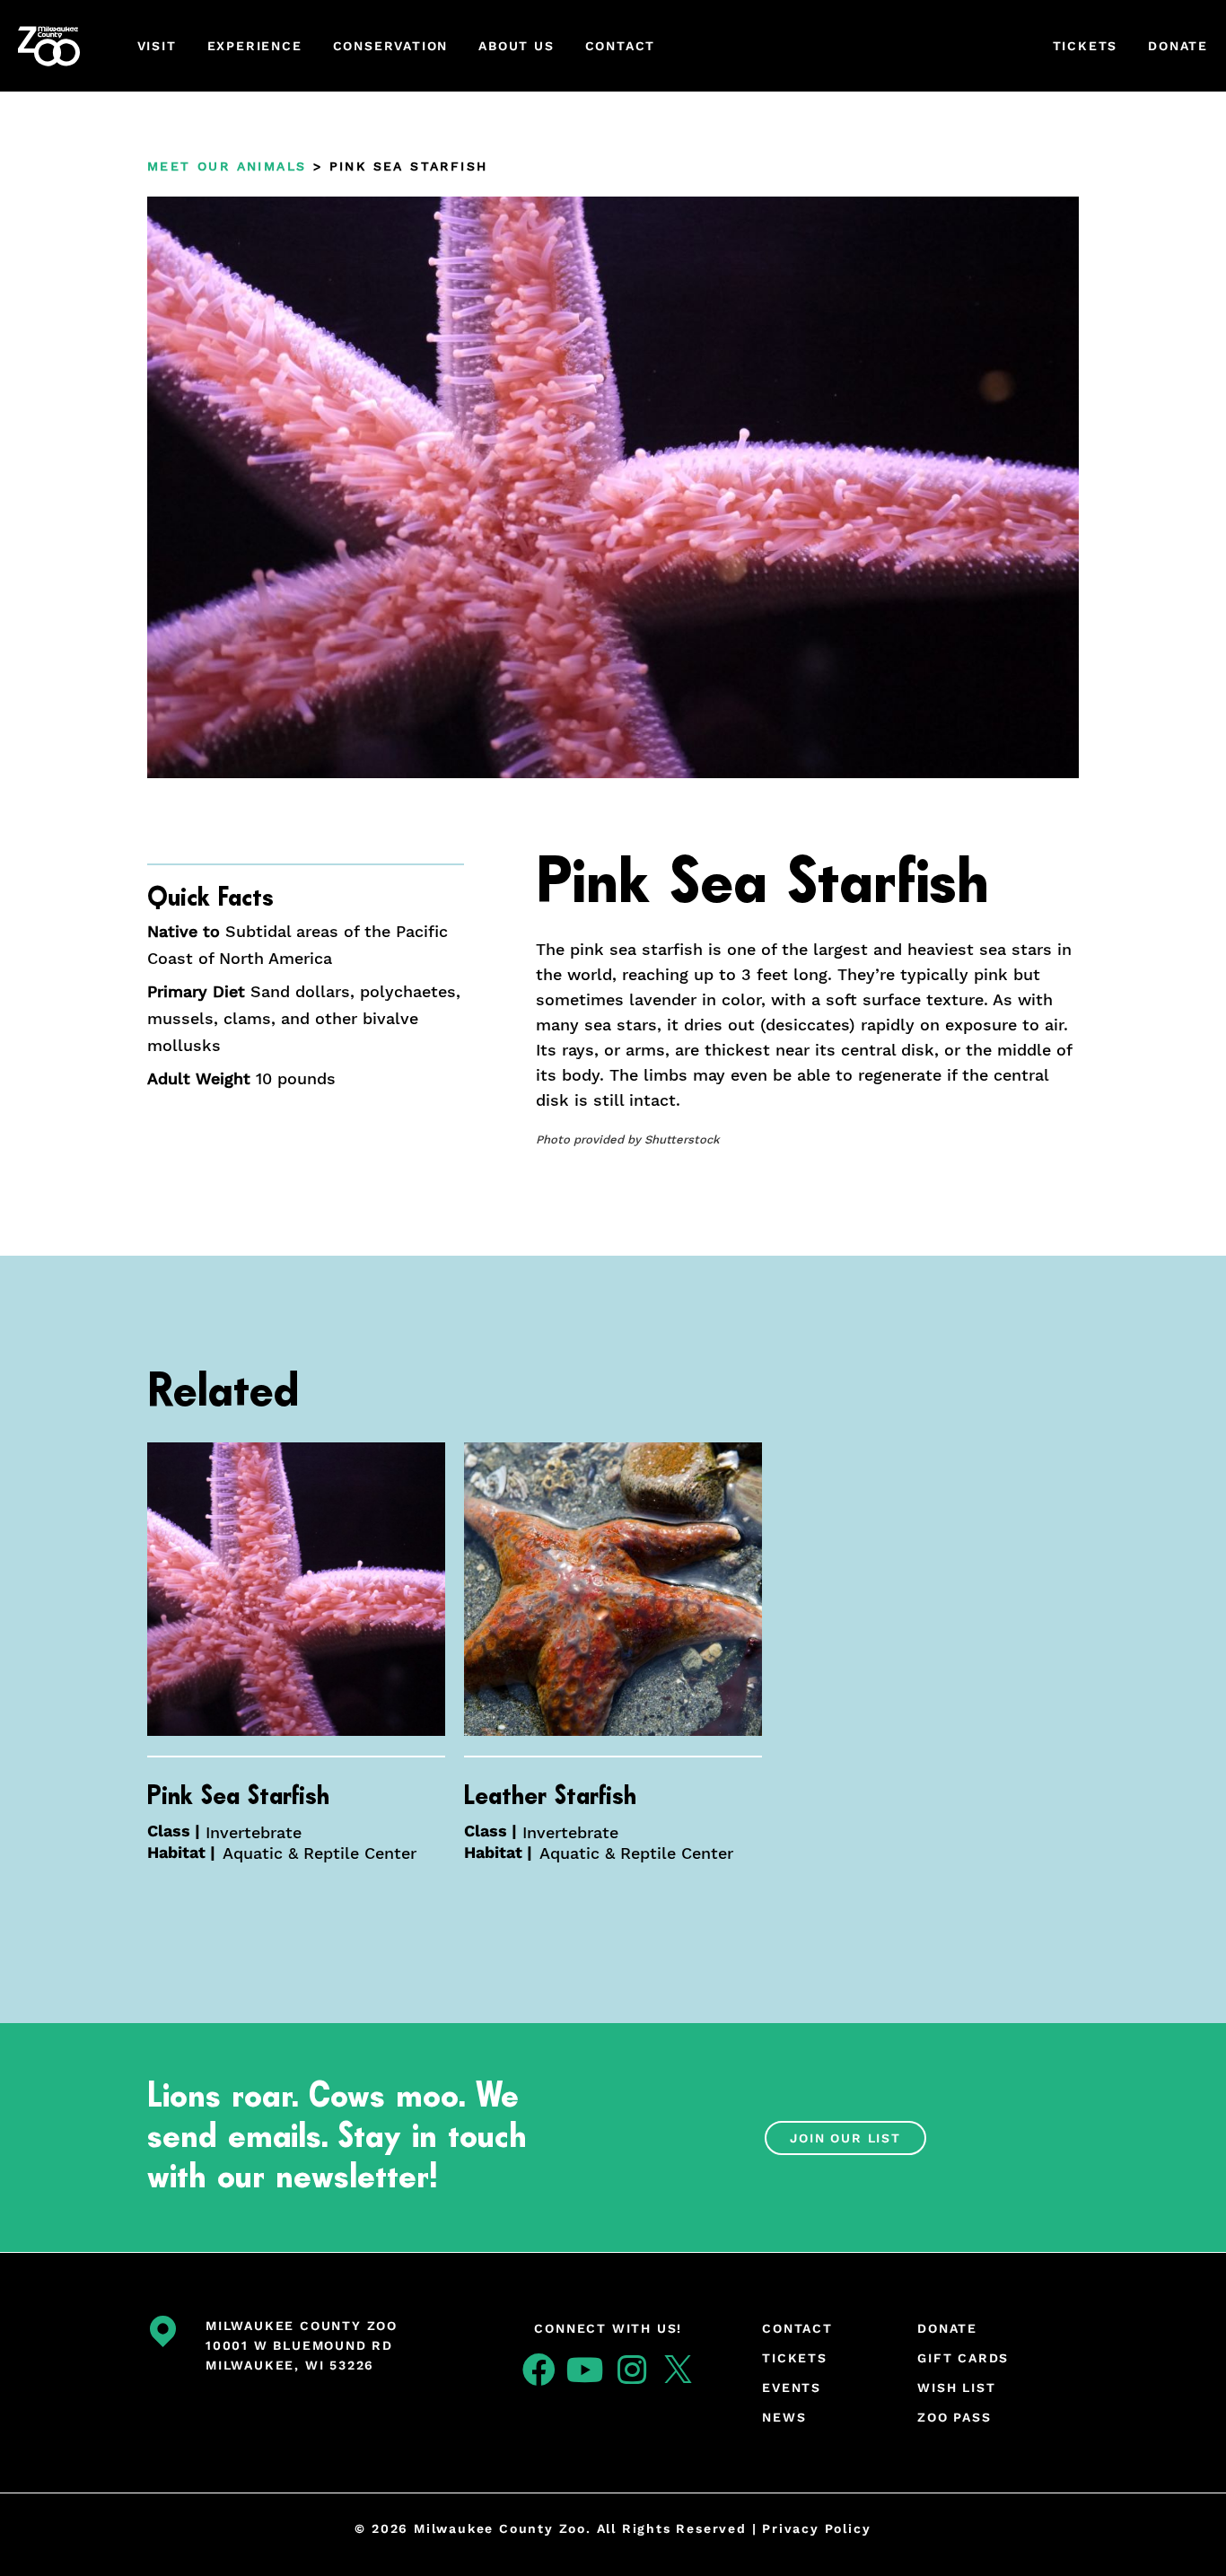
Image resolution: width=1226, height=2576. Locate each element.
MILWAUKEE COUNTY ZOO (302, 2326)
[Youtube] (585, 2370)
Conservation (391, 46)
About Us (516, 46)
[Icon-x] (679, 2370)
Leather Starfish (550, 1796)
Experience (255, 46)
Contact (621, 46)
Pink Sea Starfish (238, 1796)
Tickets (1086, 46)
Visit (157, 46)
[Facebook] (539, 2370)
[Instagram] (632, 2370)
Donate (1178, 46)
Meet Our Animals (227, 166)
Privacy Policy (816, 2528)
